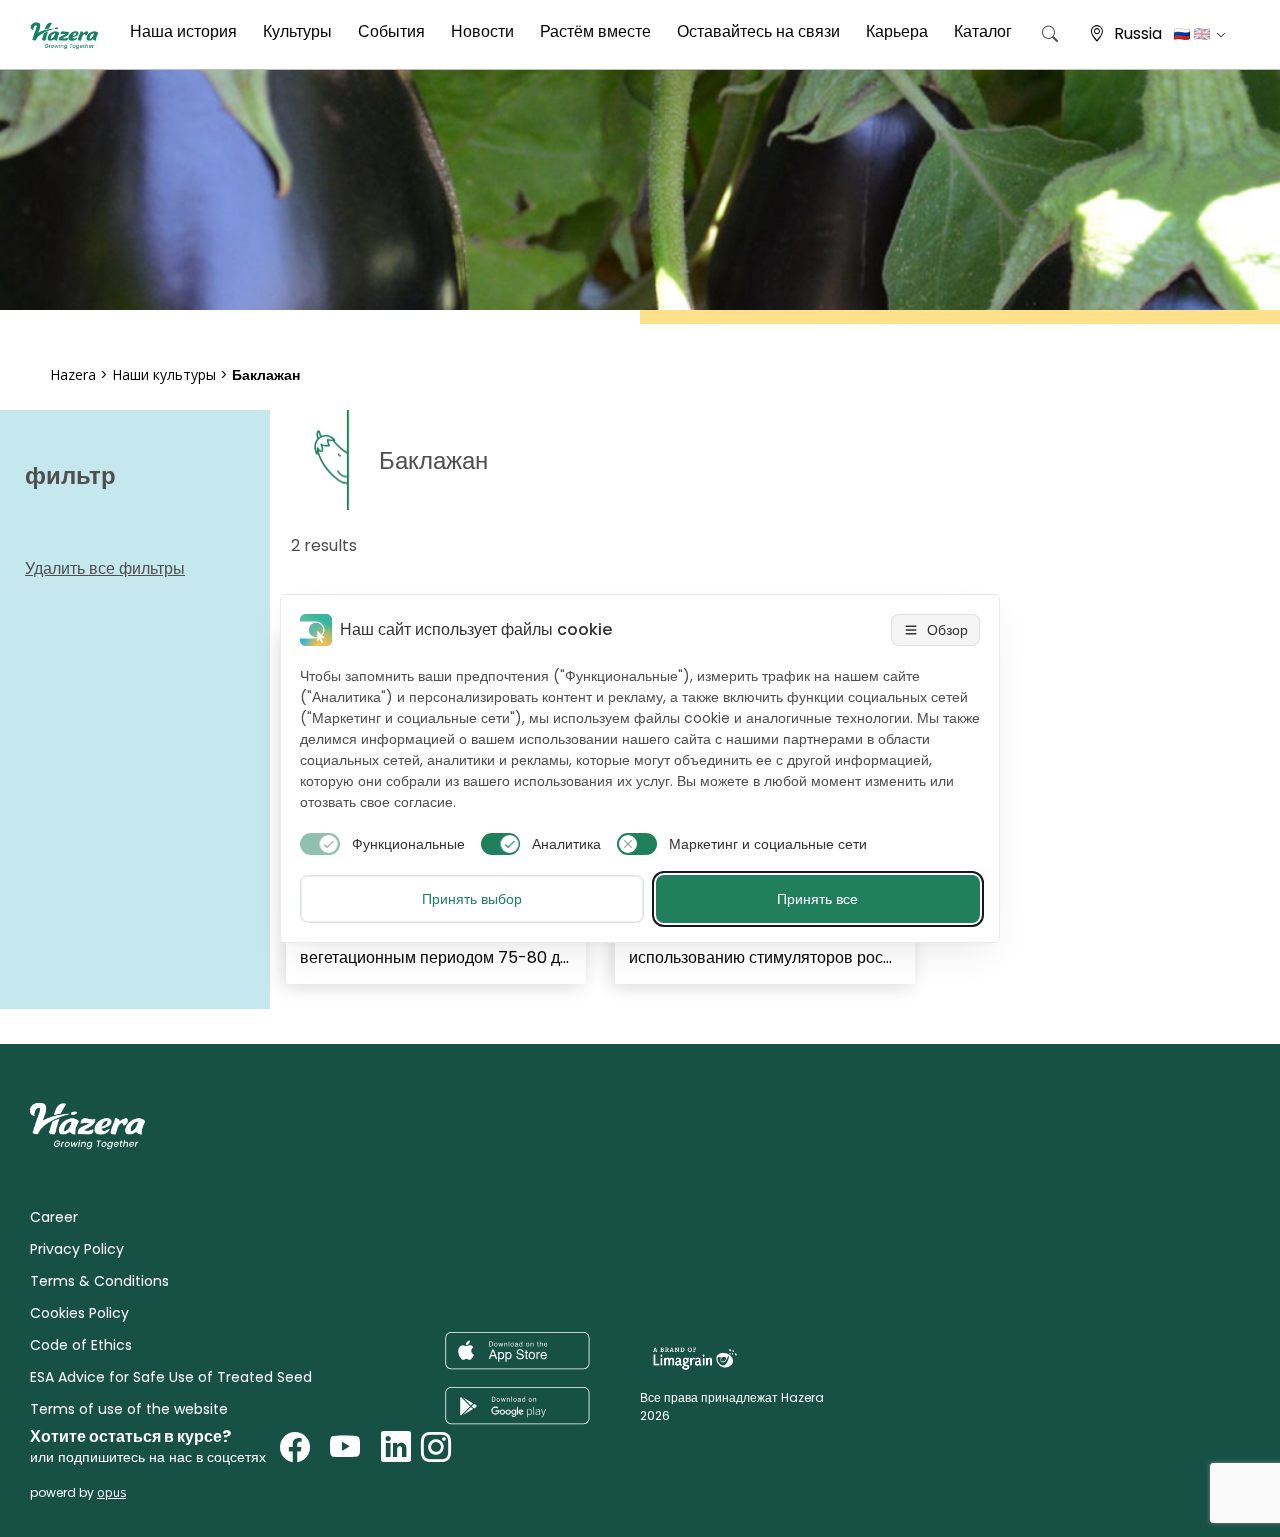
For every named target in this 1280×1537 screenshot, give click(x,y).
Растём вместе (595, 31)
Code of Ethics (81, 1345)
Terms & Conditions (99, 1281)
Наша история (183, 31)
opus (111, 1492)
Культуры (297, 31)
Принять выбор (472, 899)
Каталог (983, 31)
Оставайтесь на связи (758, 31)
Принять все (817, 899)
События (391, 31)
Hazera (73, 374)
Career (54, 1217)
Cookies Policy (79, 1313)
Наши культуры (164, 374)
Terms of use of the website (129, 1409)
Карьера (897, 31)
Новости (482, 31)
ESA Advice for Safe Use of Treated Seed (171, 1377)
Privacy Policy (77, 1249)
